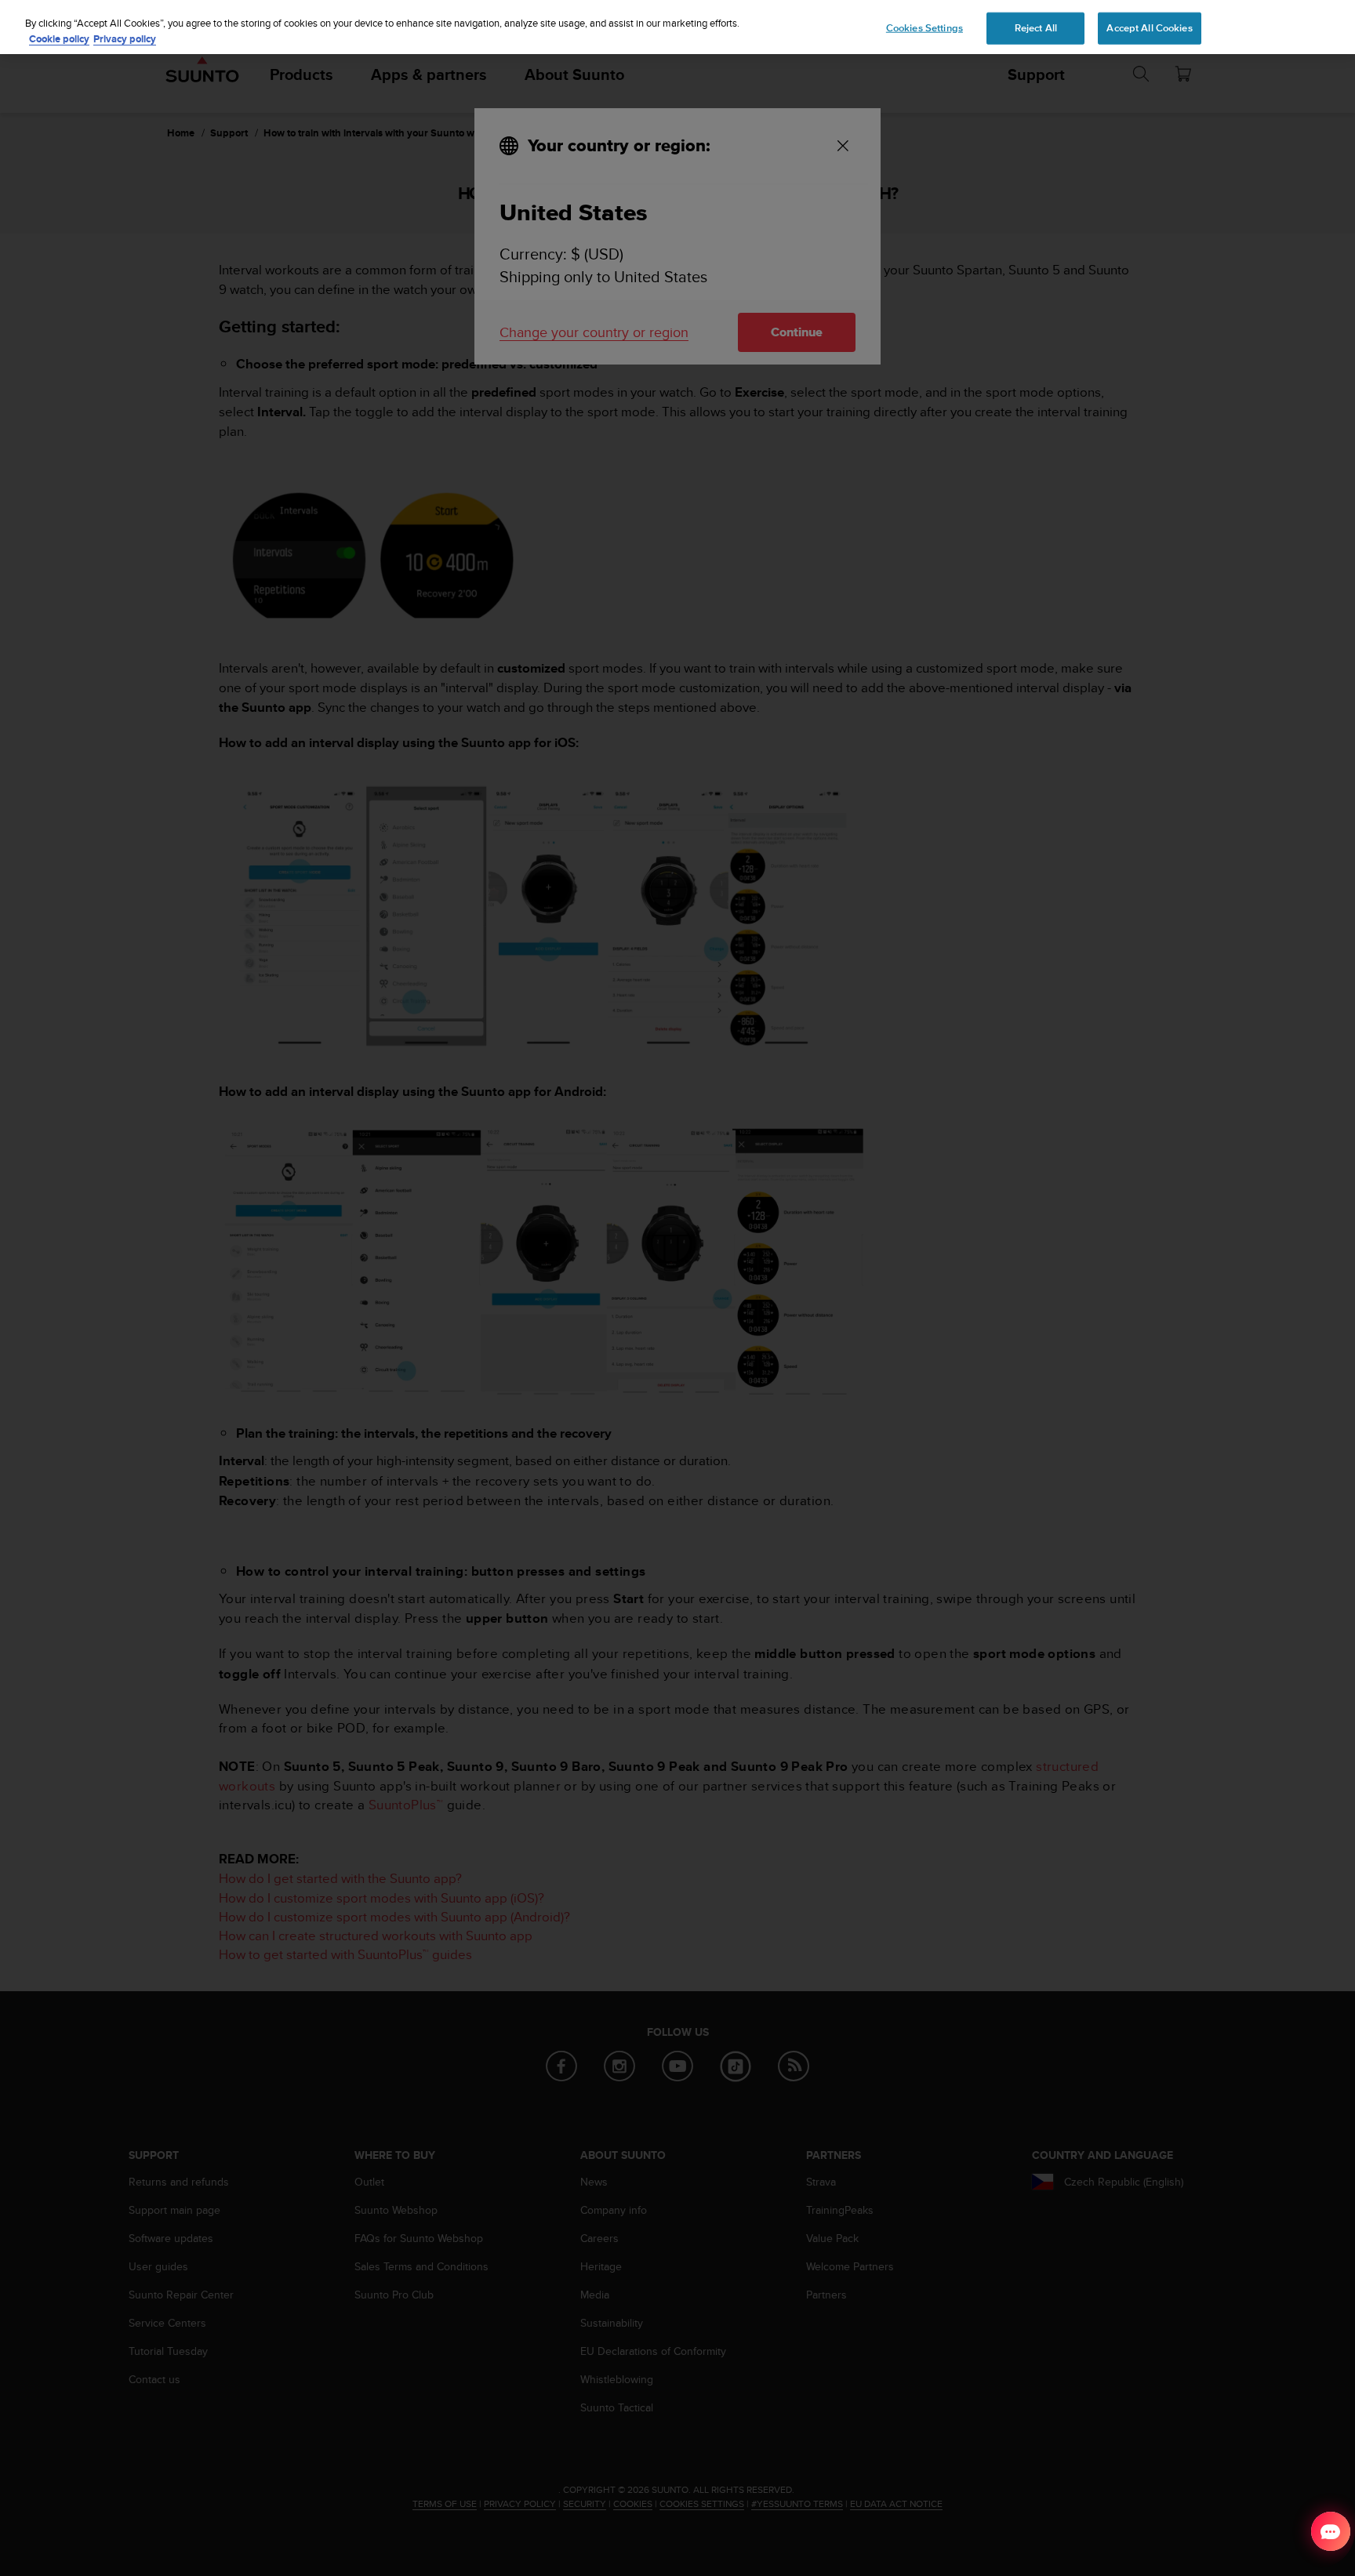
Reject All (1036, 27)
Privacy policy (125, 39)
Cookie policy (59, 39)
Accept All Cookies (1149, 27)
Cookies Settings (925, 27)
